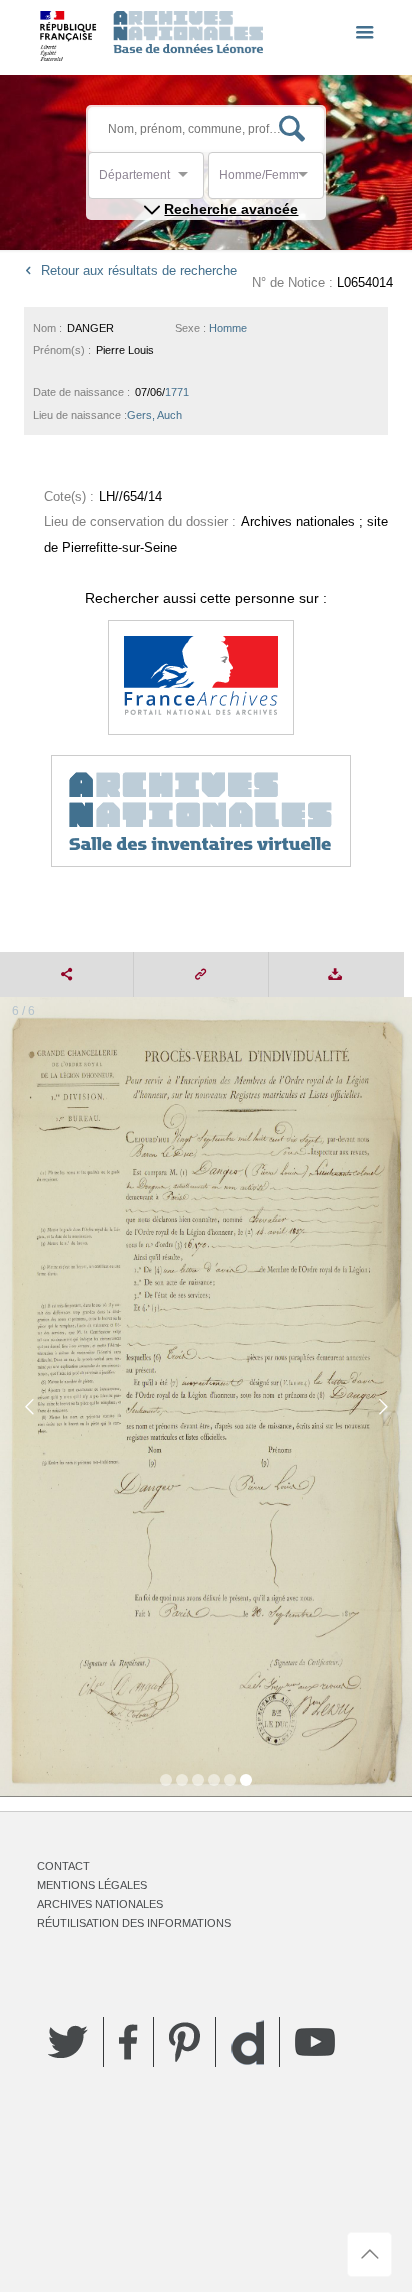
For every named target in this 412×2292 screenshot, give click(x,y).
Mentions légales (92, 1885)
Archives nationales (100, 1904)
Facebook (128, 2042)
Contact (63, 1866)
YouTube (315, 2042)
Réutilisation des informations (134, 1923)
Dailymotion (247, 2042)
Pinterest (184, 2042)
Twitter (68, 2042)
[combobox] (189, 180)
